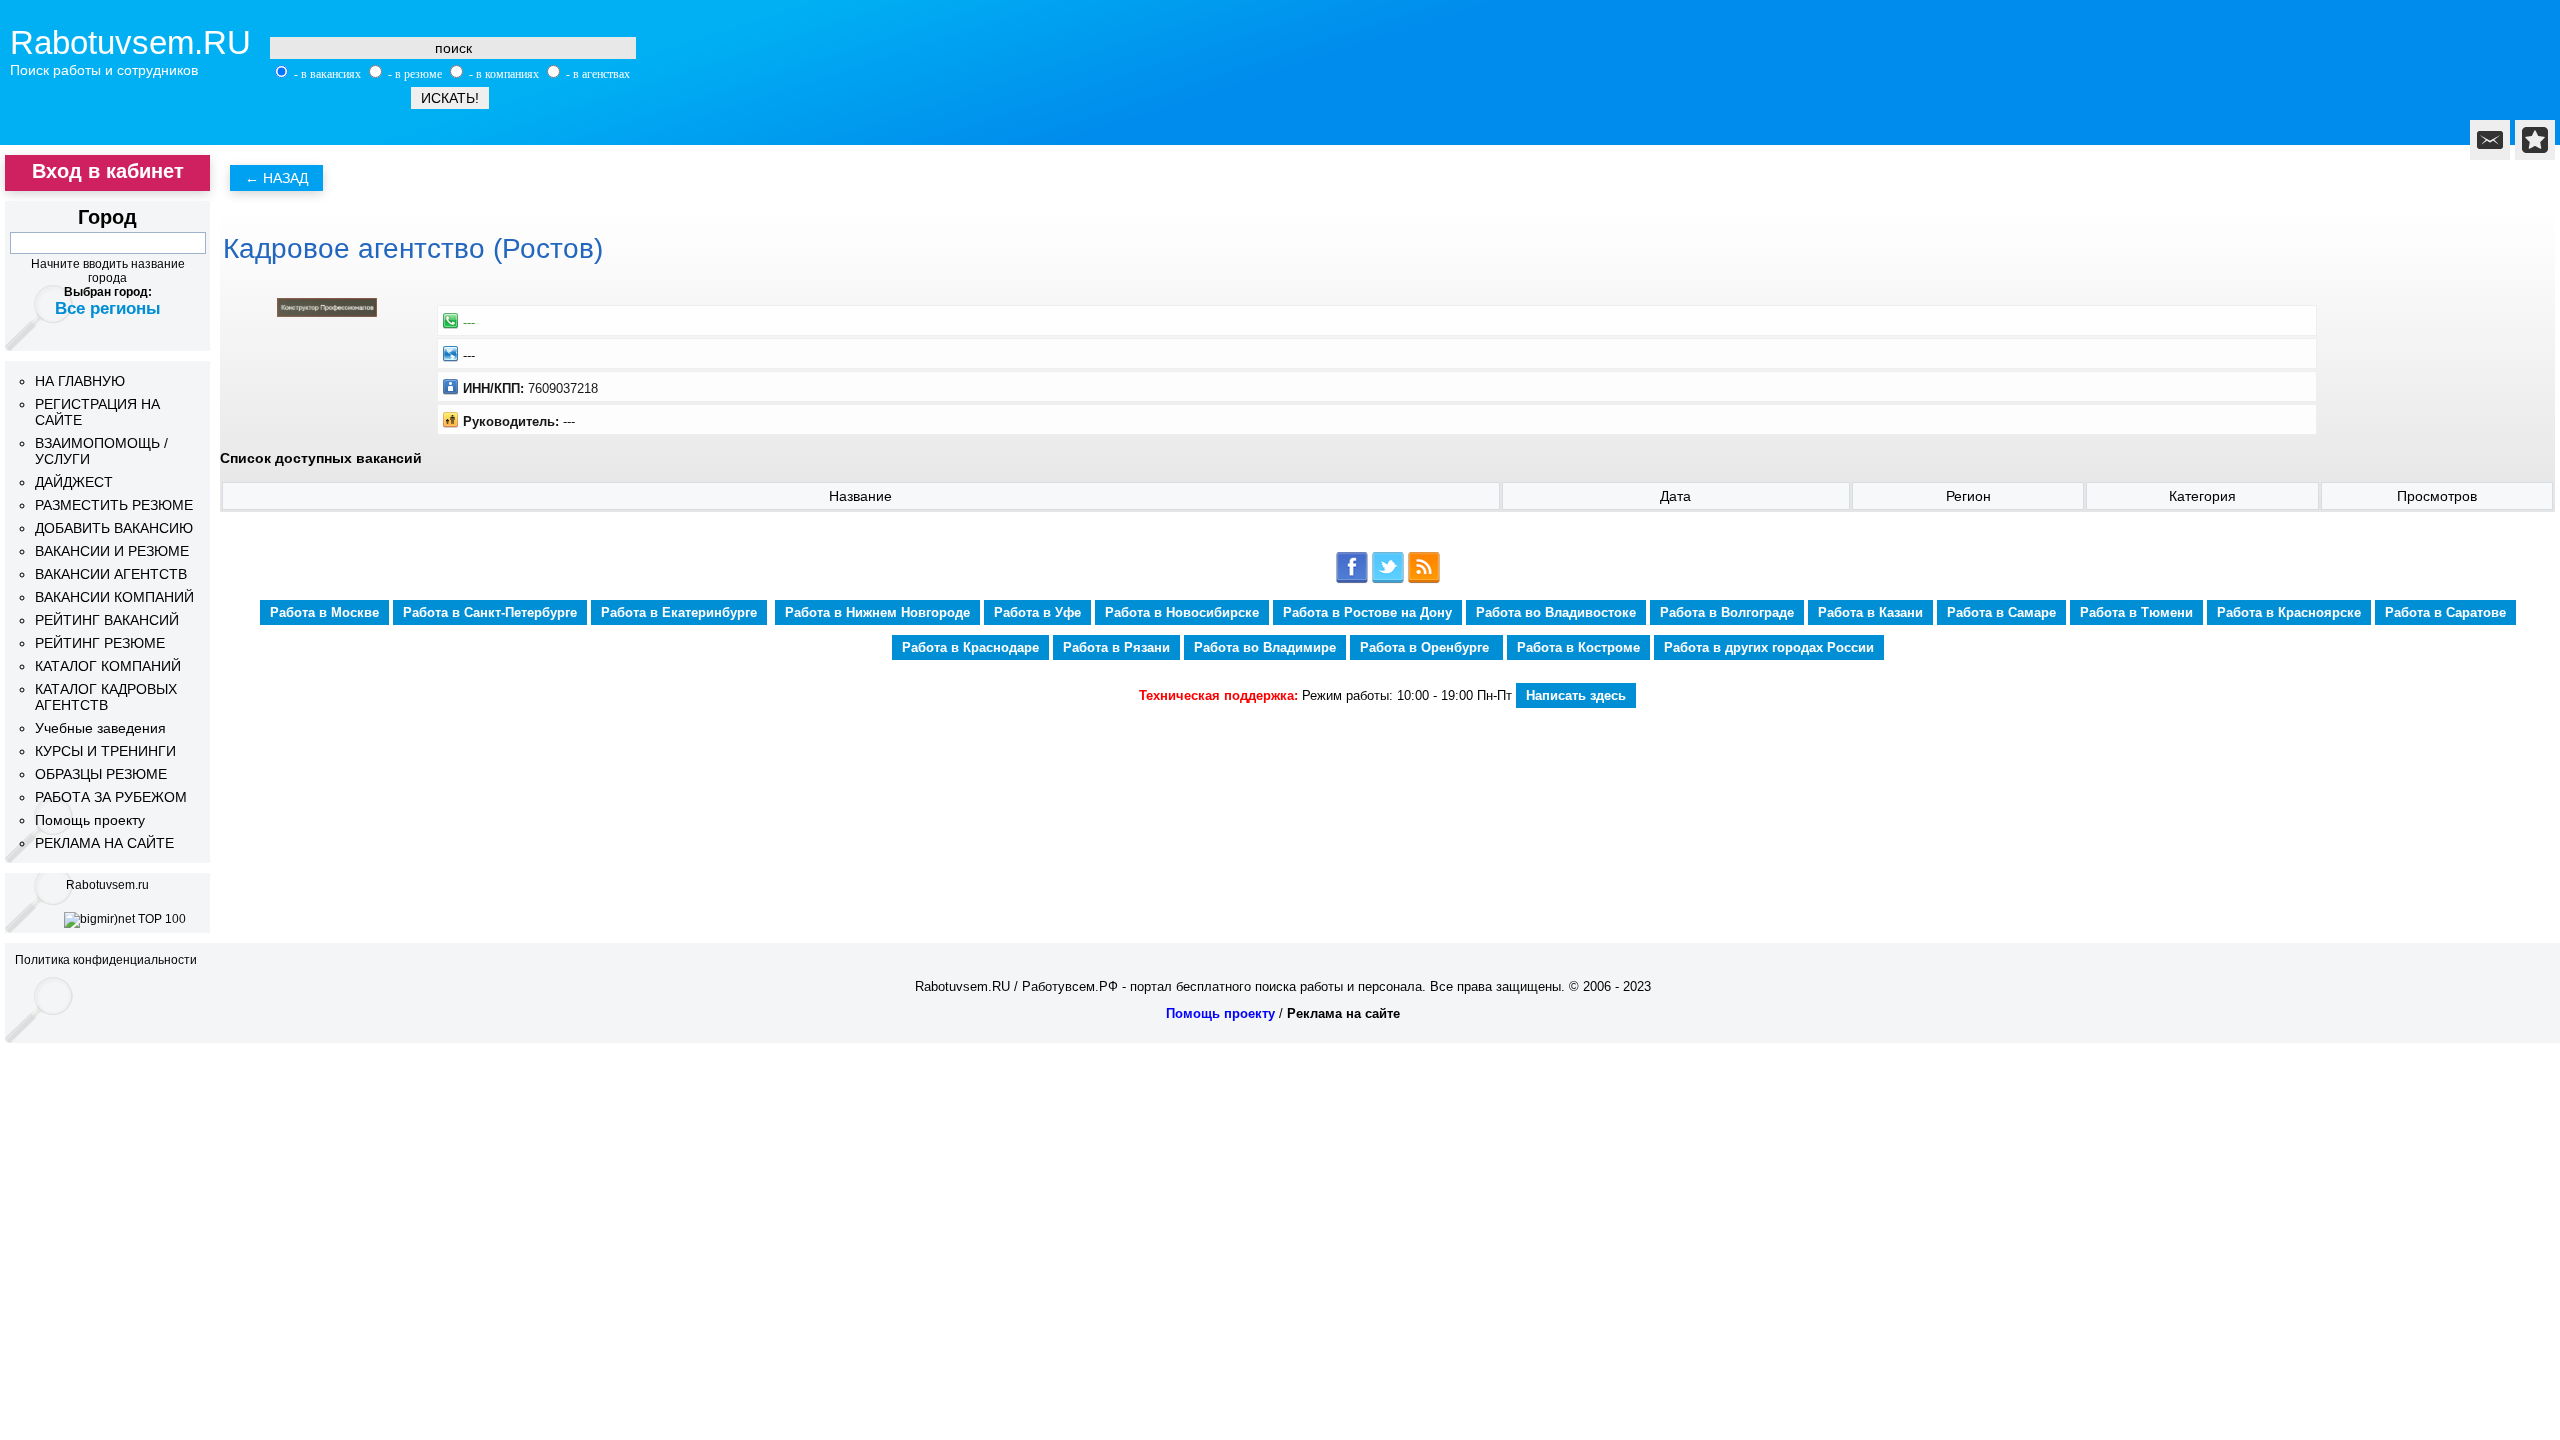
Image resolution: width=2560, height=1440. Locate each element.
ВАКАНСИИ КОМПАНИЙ (114, 597)
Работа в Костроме (1578, 647)
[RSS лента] (1424, 579)
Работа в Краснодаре (970, 647)
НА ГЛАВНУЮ (80, 381)
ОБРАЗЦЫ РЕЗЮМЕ (101, 774)
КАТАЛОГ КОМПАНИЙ (108, 666)
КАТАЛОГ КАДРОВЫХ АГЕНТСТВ (106, 697)
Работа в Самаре (2001, 612)
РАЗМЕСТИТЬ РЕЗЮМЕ (114, 505)
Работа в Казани (1870, 612)
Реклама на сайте (1343, 1013)
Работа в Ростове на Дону (1367, 612)
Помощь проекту (90, 820)
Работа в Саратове (2445, 612)
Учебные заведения (100, 728)
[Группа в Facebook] (1352, 579)
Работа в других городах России (1769, 647)
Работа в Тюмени (2136, 612)
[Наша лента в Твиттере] (1388, 579)
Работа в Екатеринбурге (679, 612)
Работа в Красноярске (2289, 612)
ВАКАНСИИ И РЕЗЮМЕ (112, 551)
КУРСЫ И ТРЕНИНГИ (105, 751)
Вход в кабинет (108, 171)
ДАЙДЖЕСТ (74, 482)
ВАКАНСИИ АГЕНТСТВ (111, 574)
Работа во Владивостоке (1556, 612)
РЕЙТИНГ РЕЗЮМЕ (100, 643)
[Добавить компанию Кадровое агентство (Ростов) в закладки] (2535, 140)
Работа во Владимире (1265, 647)
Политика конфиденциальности (106, 960)
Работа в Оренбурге (1426, 647)
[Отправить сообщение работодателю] (2490, 140)
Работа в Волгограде (1727, 612)
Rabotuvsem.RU (130, 42)
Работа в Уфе (1037, 612)
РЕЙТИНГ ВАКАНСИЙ (107, 620)
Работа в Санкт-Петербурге (490, 612)
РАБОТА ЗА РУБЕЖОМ (111, 797)
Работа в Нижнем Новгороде (877, 612)
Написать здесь (1576, 695)
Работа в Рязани (1116, 647)
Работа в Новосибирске (1182, 612)
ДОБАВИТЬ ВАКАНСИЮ (114, 528)
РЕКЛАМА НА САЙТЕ (104, 843)
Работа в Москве (324, 612)
